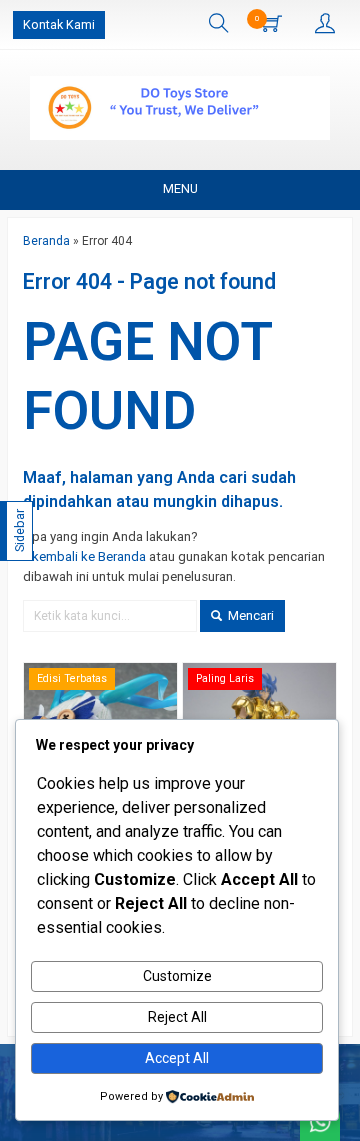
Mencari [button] (249, 615)
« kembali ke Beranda (84, 556)
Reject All (177, 1017)
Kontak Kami (59, 24)
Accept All (177, 1058)
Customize (177, 976)
